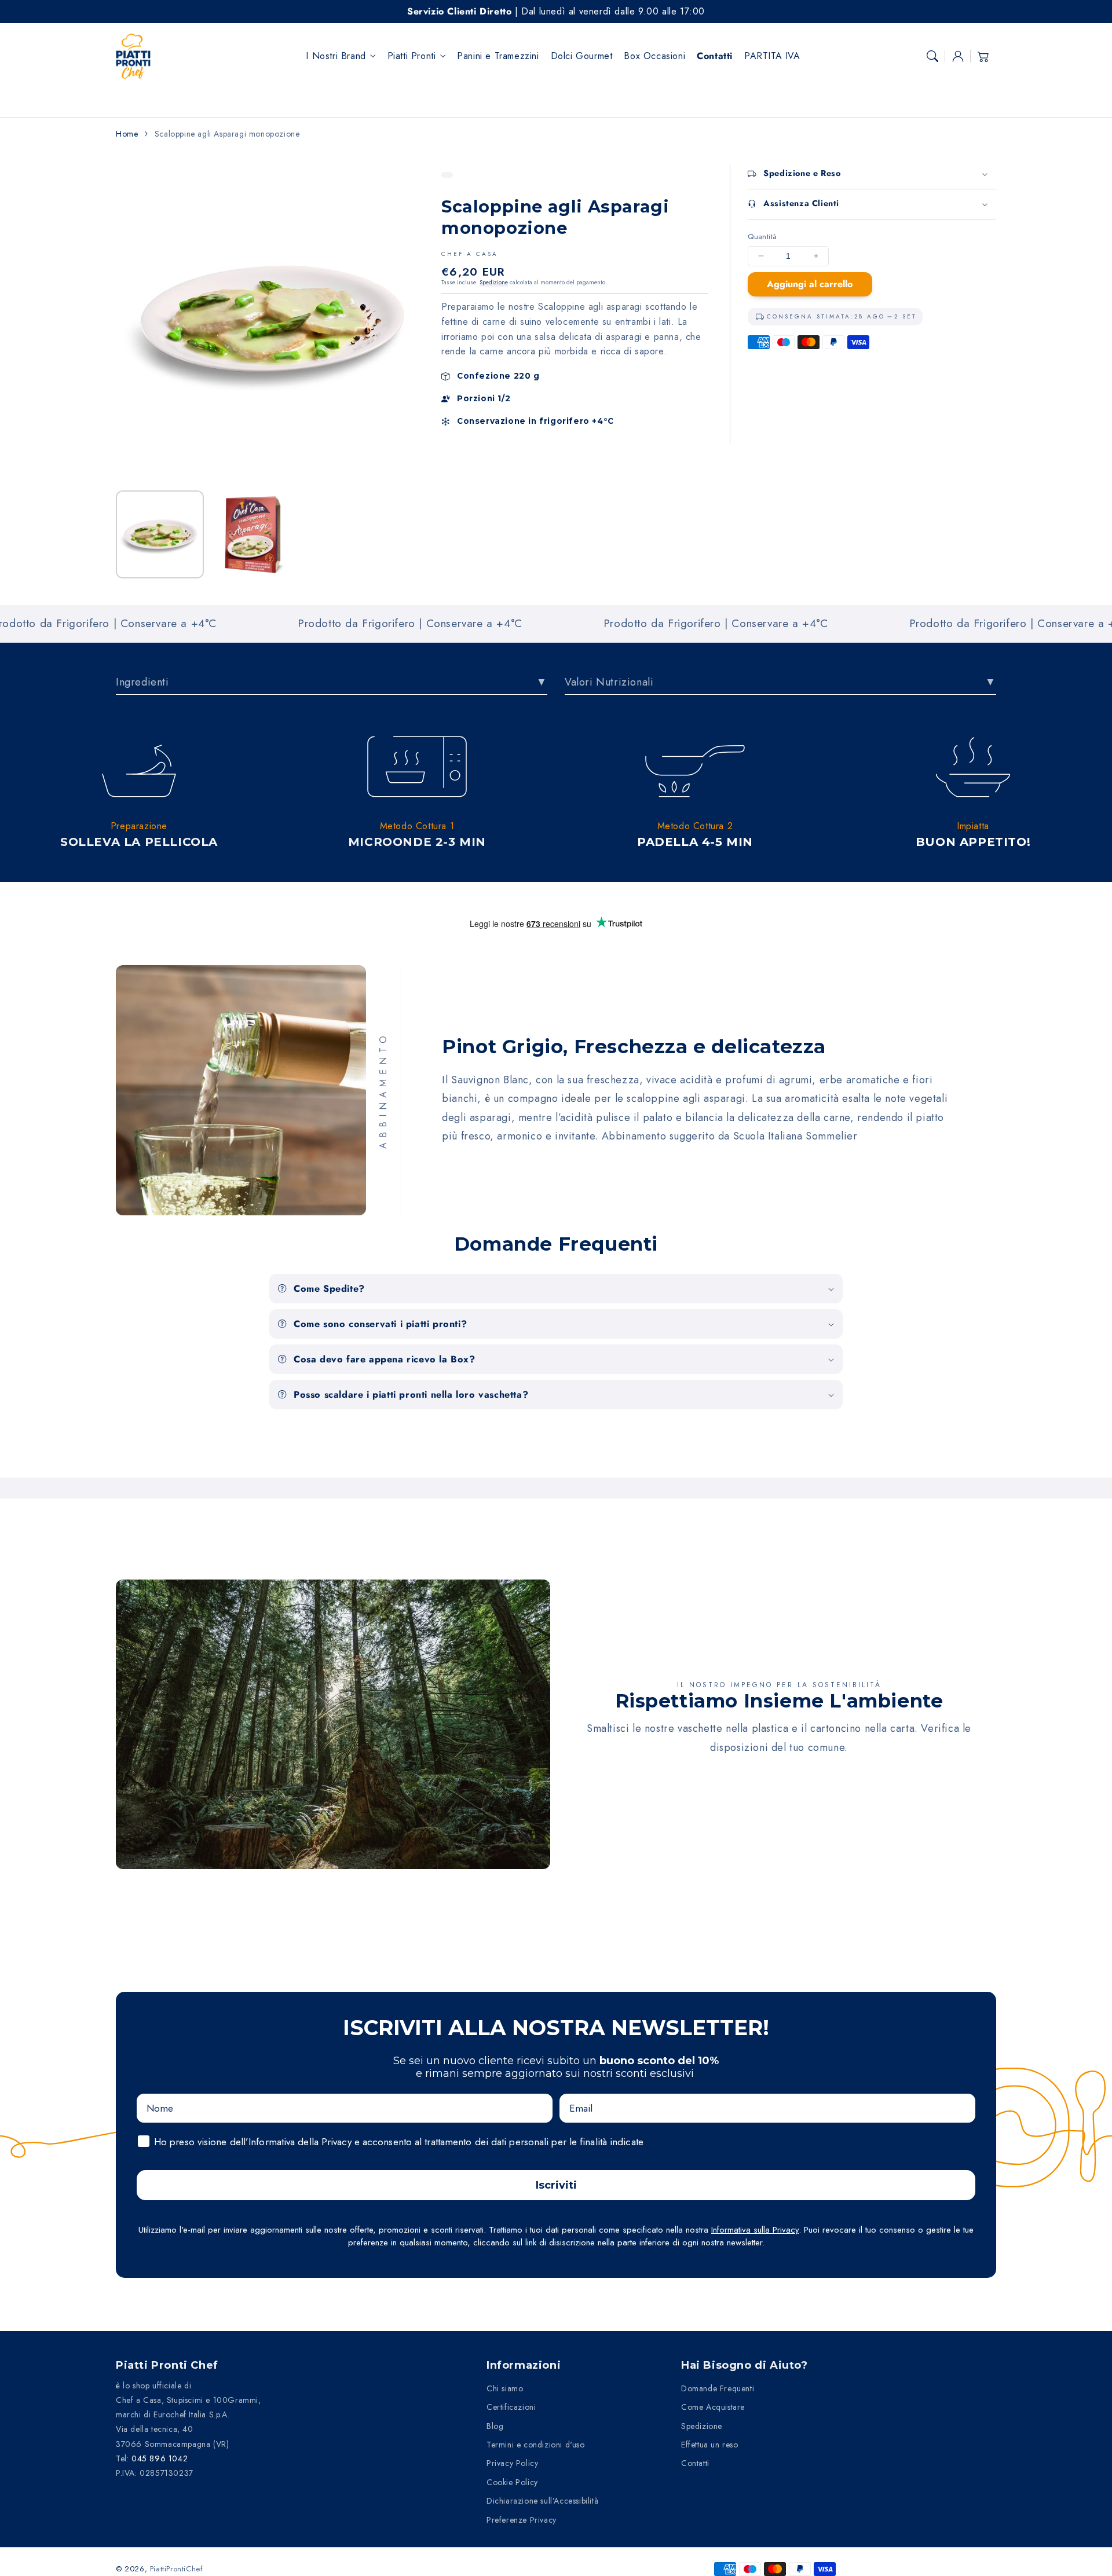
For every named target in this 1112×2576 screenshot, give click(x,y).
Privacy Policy (512, 2463)
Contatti (695, 2463)
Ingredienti (142, 682)
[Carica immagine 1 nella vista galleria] (160, 534)
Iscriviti (556, 2185)
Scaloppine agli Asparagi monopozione (227, 134)
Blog (495, 2426)
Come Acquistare (713, 2407)
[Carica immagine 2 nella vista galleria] (254, 534)
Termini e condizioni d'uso (536, 2445)
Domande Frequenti (718, 2388)
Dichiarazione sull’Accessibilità (542, 2501)
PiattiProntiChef (177, 2569)
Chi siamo (505, 2388)
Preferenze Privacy (522, 2520)
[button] (932, 56)
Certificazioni (511, 2407)
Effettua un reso (710, 2445)
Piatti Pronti (412, 56)
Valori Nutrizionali (609, 682)
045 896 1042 (160, 2458)
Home (127, 134)
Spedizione (494, 282)
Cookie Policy (512, 2482)
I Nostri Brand (336, 56)
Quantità (762, 237)
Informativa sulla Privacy (755, 2230)
